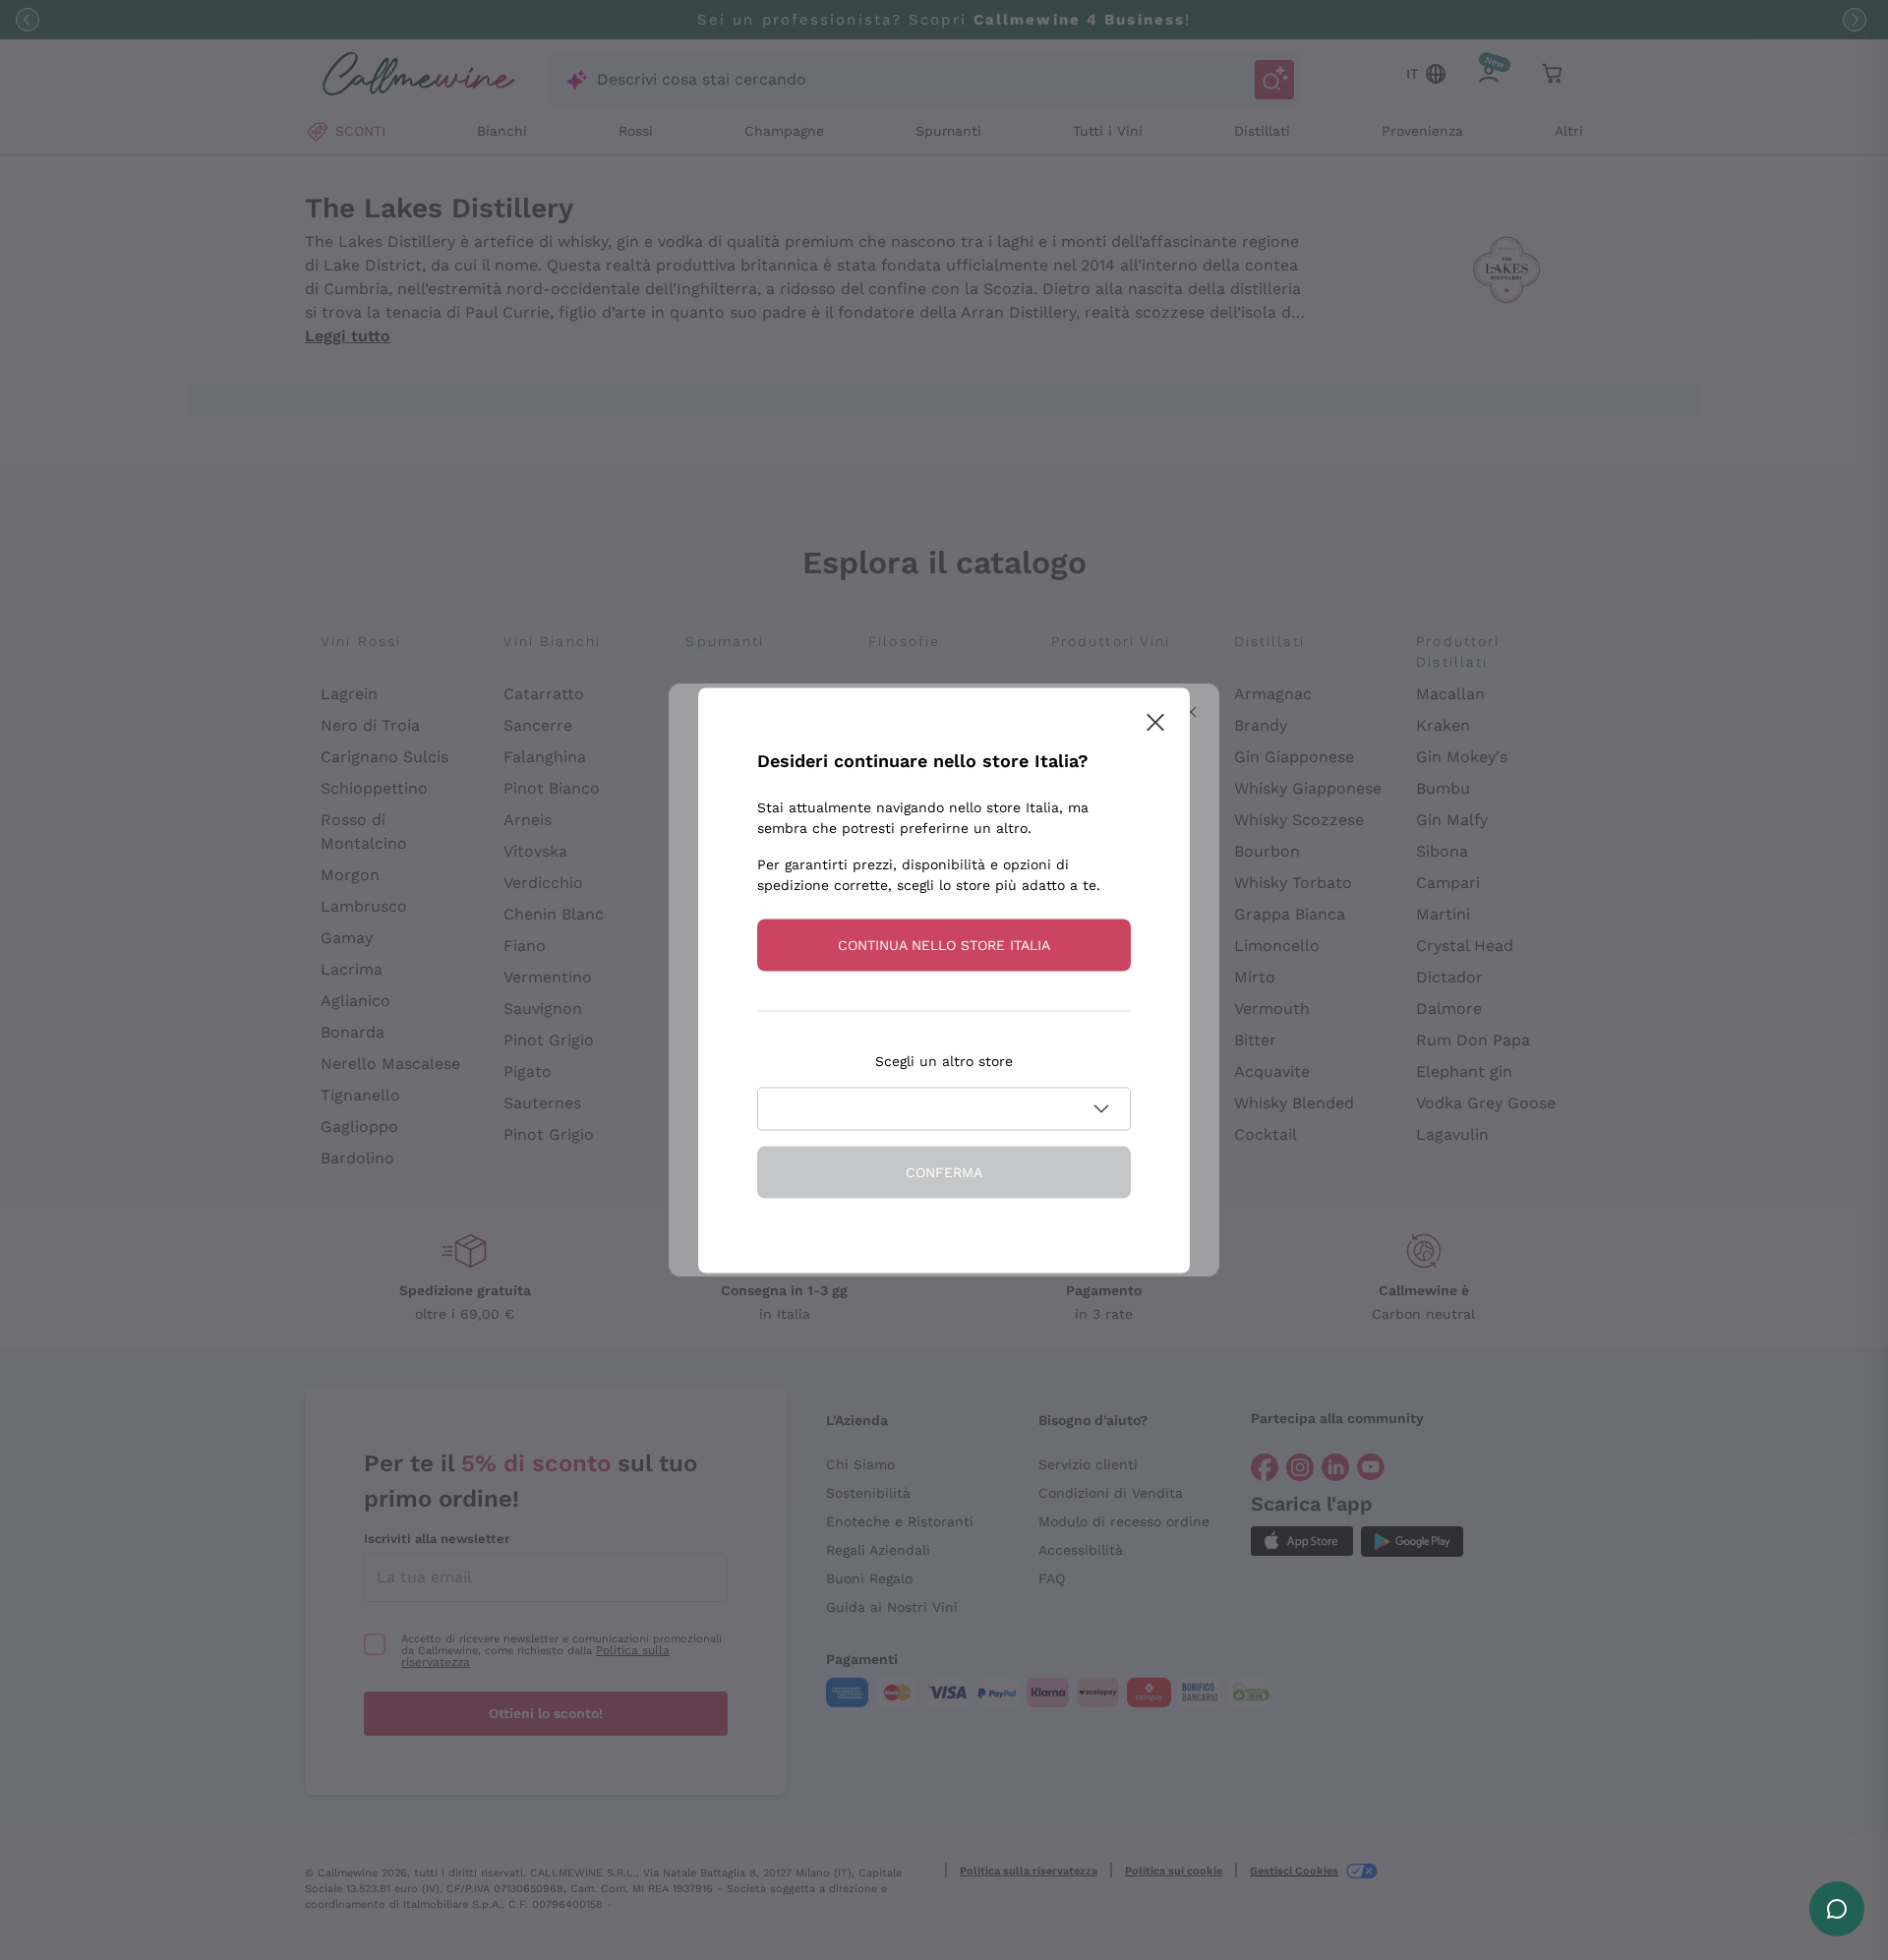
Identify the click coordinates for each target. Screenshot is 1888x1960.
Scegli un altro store (944, 1060)
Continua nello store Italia (944, 944)
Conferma (944, 1171)
